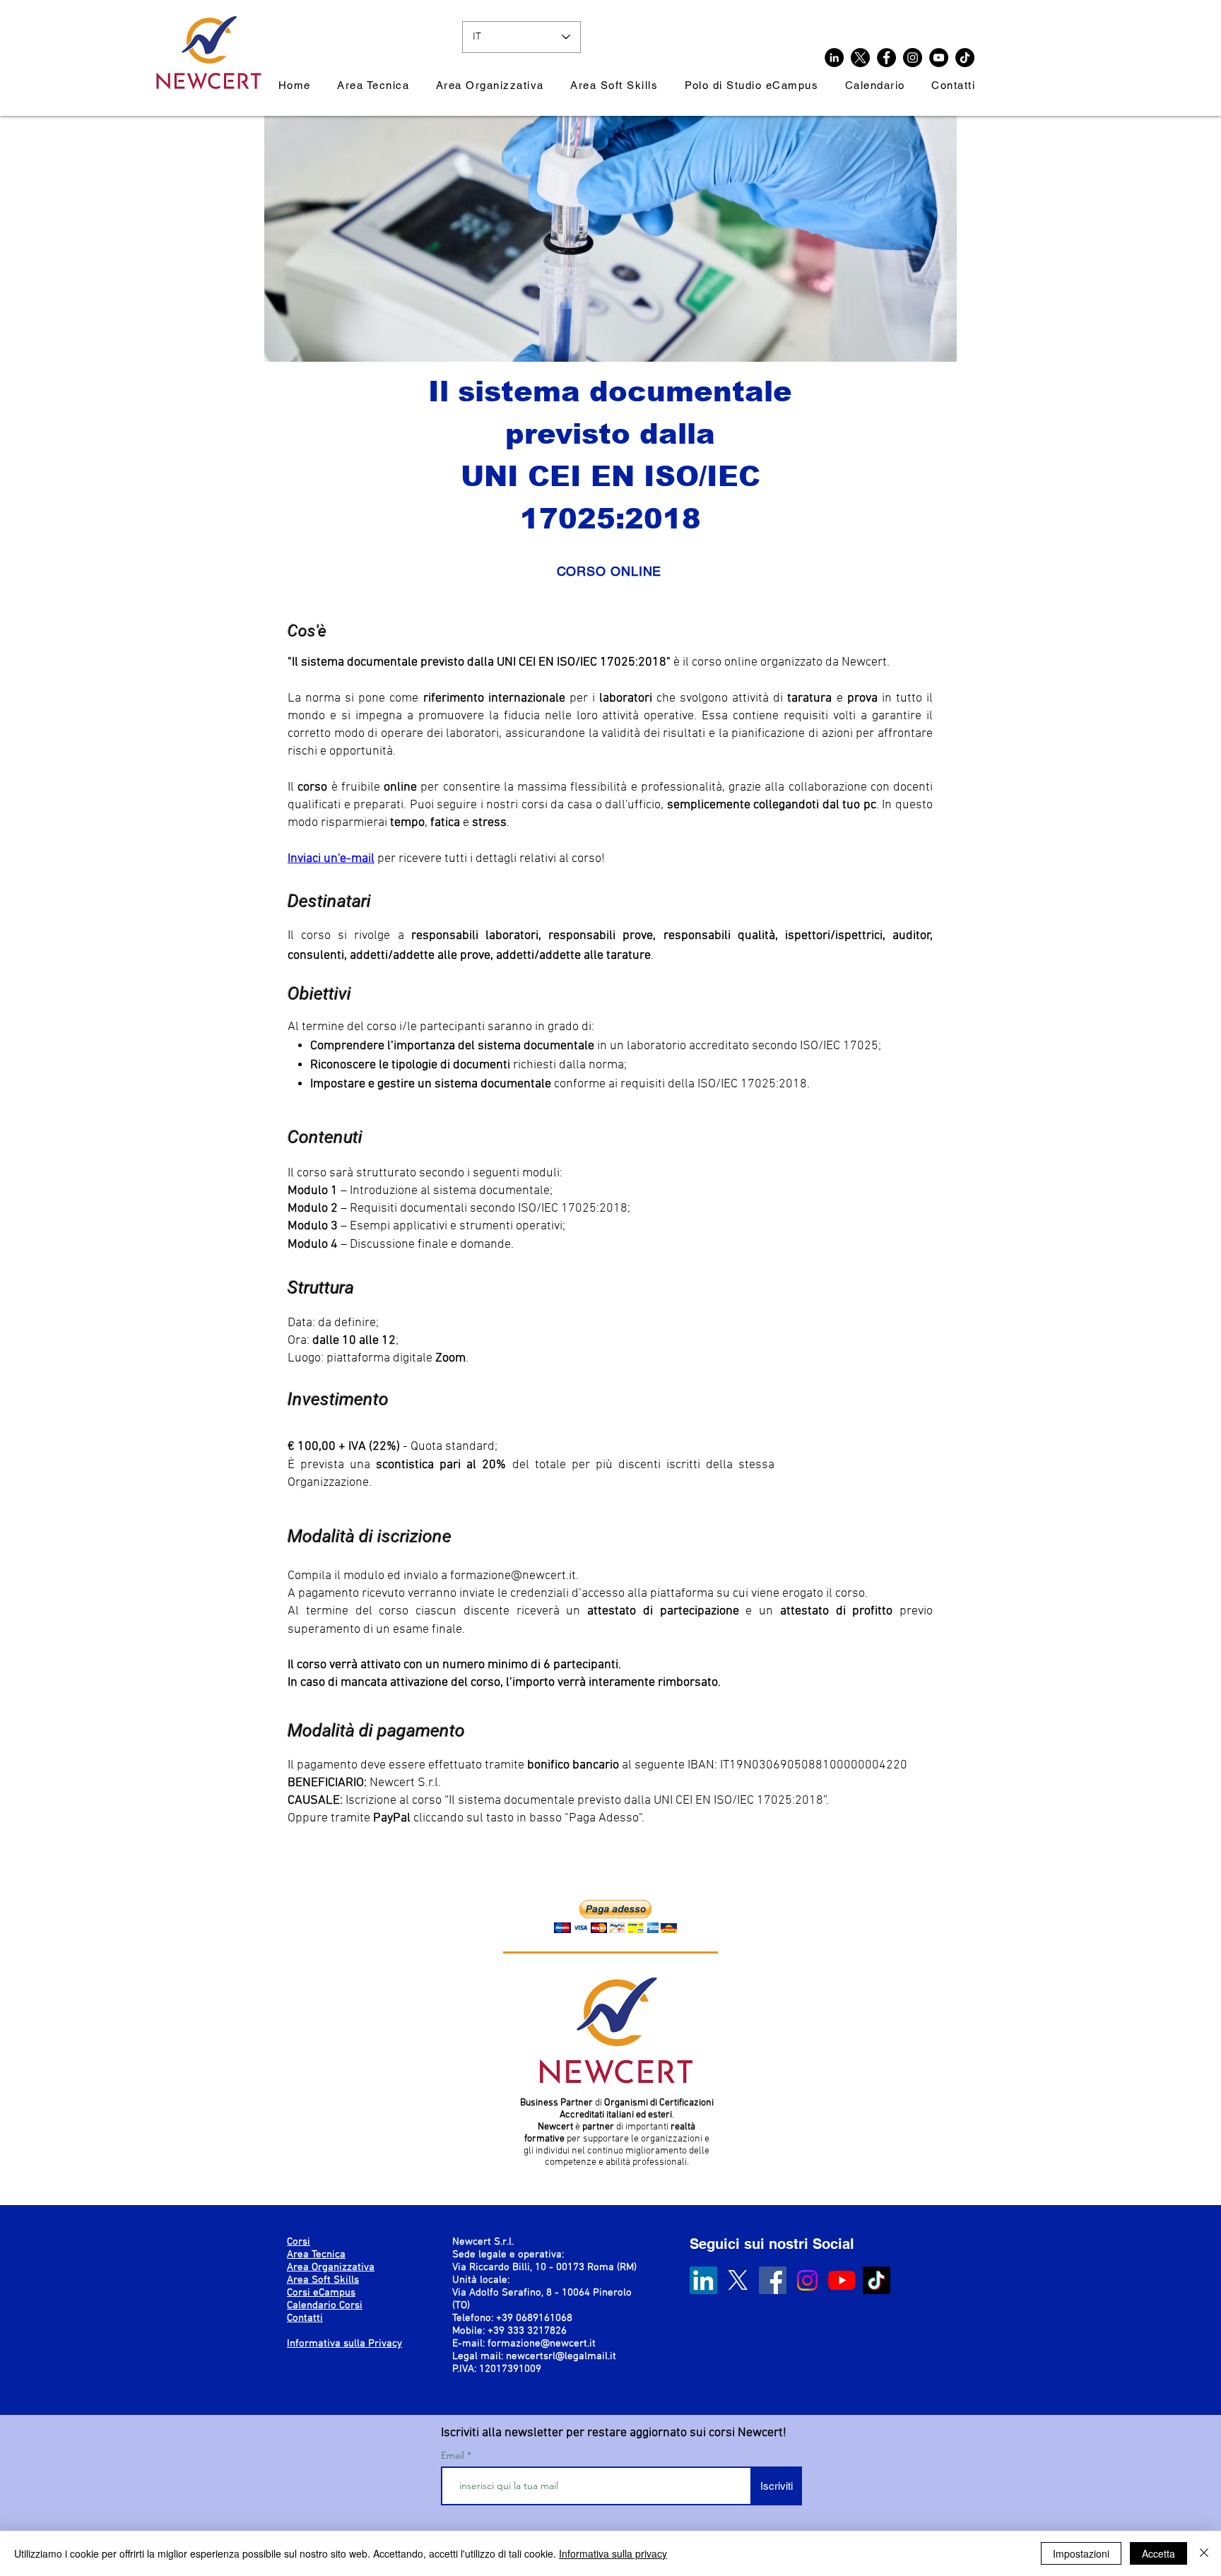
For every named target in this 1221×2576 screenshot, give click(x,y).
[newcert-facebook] (886, 58)
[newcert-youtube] (939, 58)
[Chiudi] (1204, 2553)
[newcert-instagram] (913, 58)
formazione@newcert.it (513, 1576)
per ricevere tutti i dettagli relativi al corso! (491, 859)
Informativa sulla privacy (613, 2553)
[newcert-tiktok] (965, 58)
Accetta (1158, 2553)
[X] (860, 58)
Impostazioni (1081, 2553)
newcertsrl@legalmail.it (561, 2356)
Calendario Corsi (325, 2305)
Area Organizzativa (331, 2267)
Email (454, 2455)
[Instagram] (807, 2280)
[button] (615, 1916)
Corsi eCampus (321, 2293)
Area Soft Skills (323, 2280)
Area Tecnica (316, 2255)
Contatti (305, 2318)
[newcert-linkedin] (834, 58)
